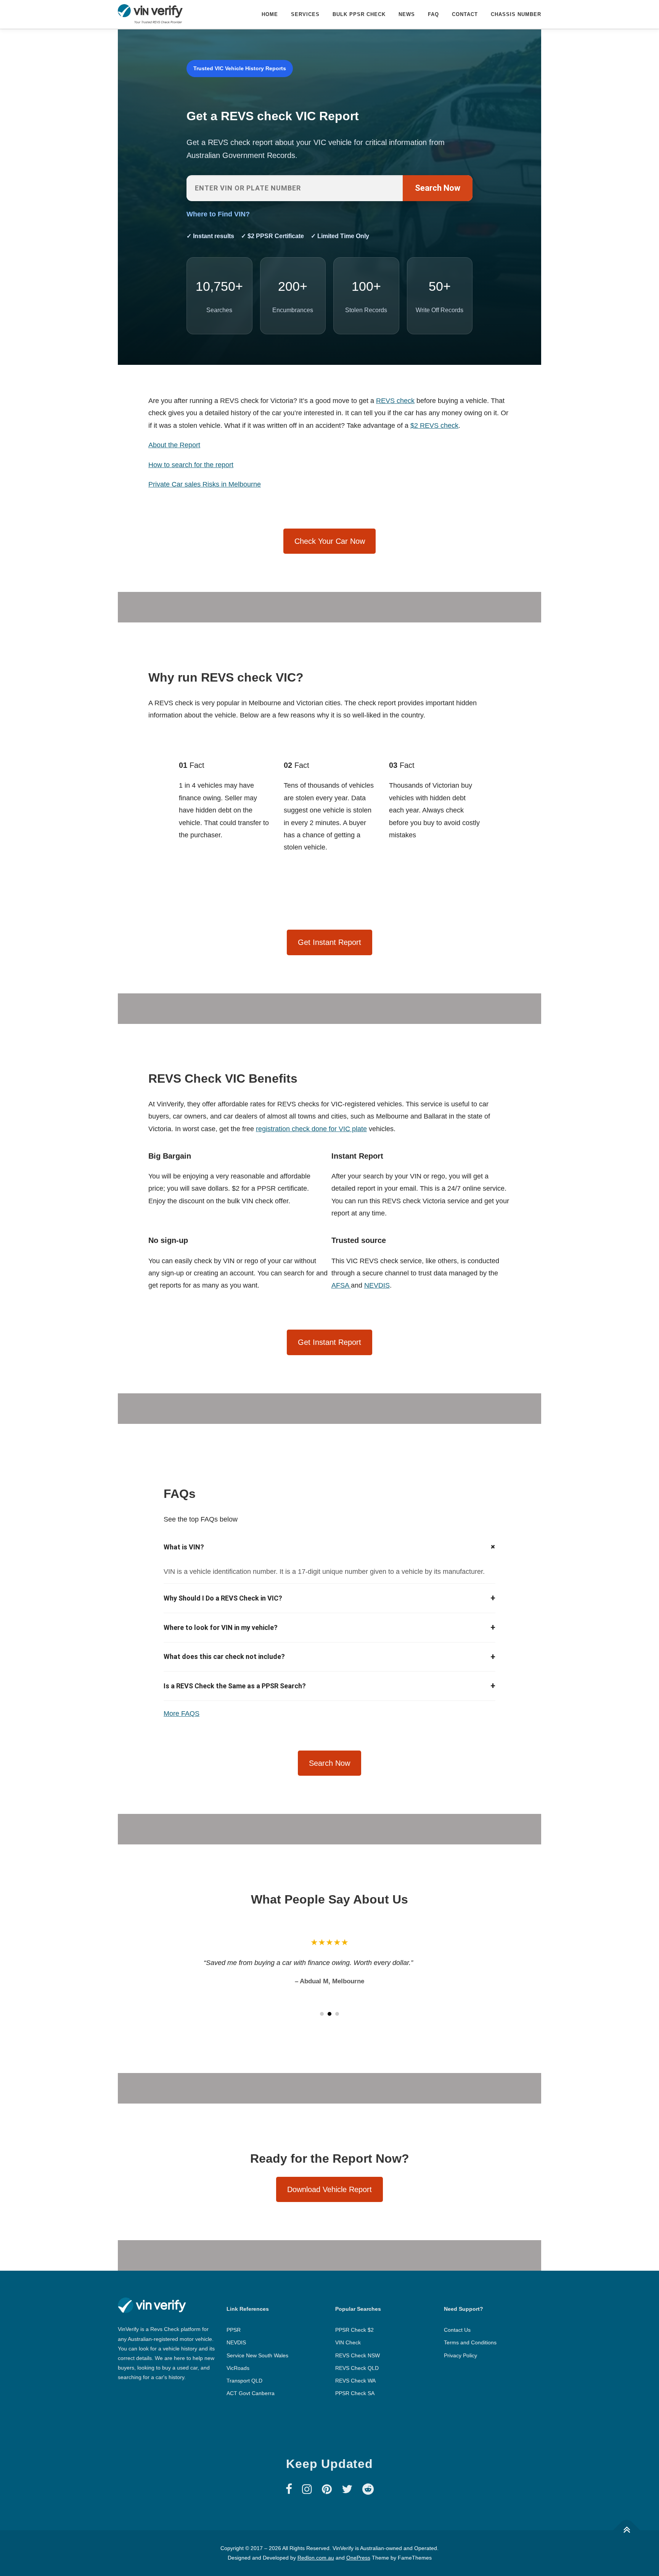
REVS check (395, 401)
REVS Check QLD (357, 2368)
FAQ (433, 14)
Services (305, 14)
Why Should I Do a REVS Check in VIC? (329, 1598)
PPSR (234, 2330)
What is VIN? (329, 1547)
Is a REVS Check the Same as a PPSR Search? (329, 1686)
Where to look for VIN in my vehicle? (329, 1627)
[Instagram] (307, 2489)
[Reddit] (368, 2489)
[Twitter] (347, 2489)
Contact (465, 14)
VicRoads (238, 2368)
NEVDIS (377, 1285)
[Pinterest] (327, 2489)
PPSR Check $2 (354, 2330)
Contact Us (457, 2330)
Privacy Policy (460, 2355)
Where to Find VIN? (218, 214)
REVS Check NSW (358, 2355)
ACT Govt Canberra (251, 2393)
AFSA (341, 1285)
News (407, 14)
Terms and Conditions (470, 2342)
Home (270, 14)
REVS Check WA (355, 2381)
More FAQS (182, 1714)
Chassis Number (516, 14)
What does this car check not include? (329, 1657)
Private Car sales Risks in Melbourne (205, 484)
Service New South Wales (257, 2355)
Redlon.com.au (316, 2558)
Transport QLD (244, 2381)
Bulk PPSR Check (359, 14)
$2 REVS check (434, 426)
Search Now (438, 188)
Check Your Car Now (330, 541)
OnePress (358, 2558)
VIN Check (348, 2342)
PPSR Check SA (355, 2393)
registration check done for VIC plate (311, 1129)
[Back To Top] (627, 2530)
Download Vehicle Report (329, 2189)
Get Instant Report (329, 942)
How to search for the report (191, 465)
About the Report (174, 445)
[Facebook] (289, 2489)
